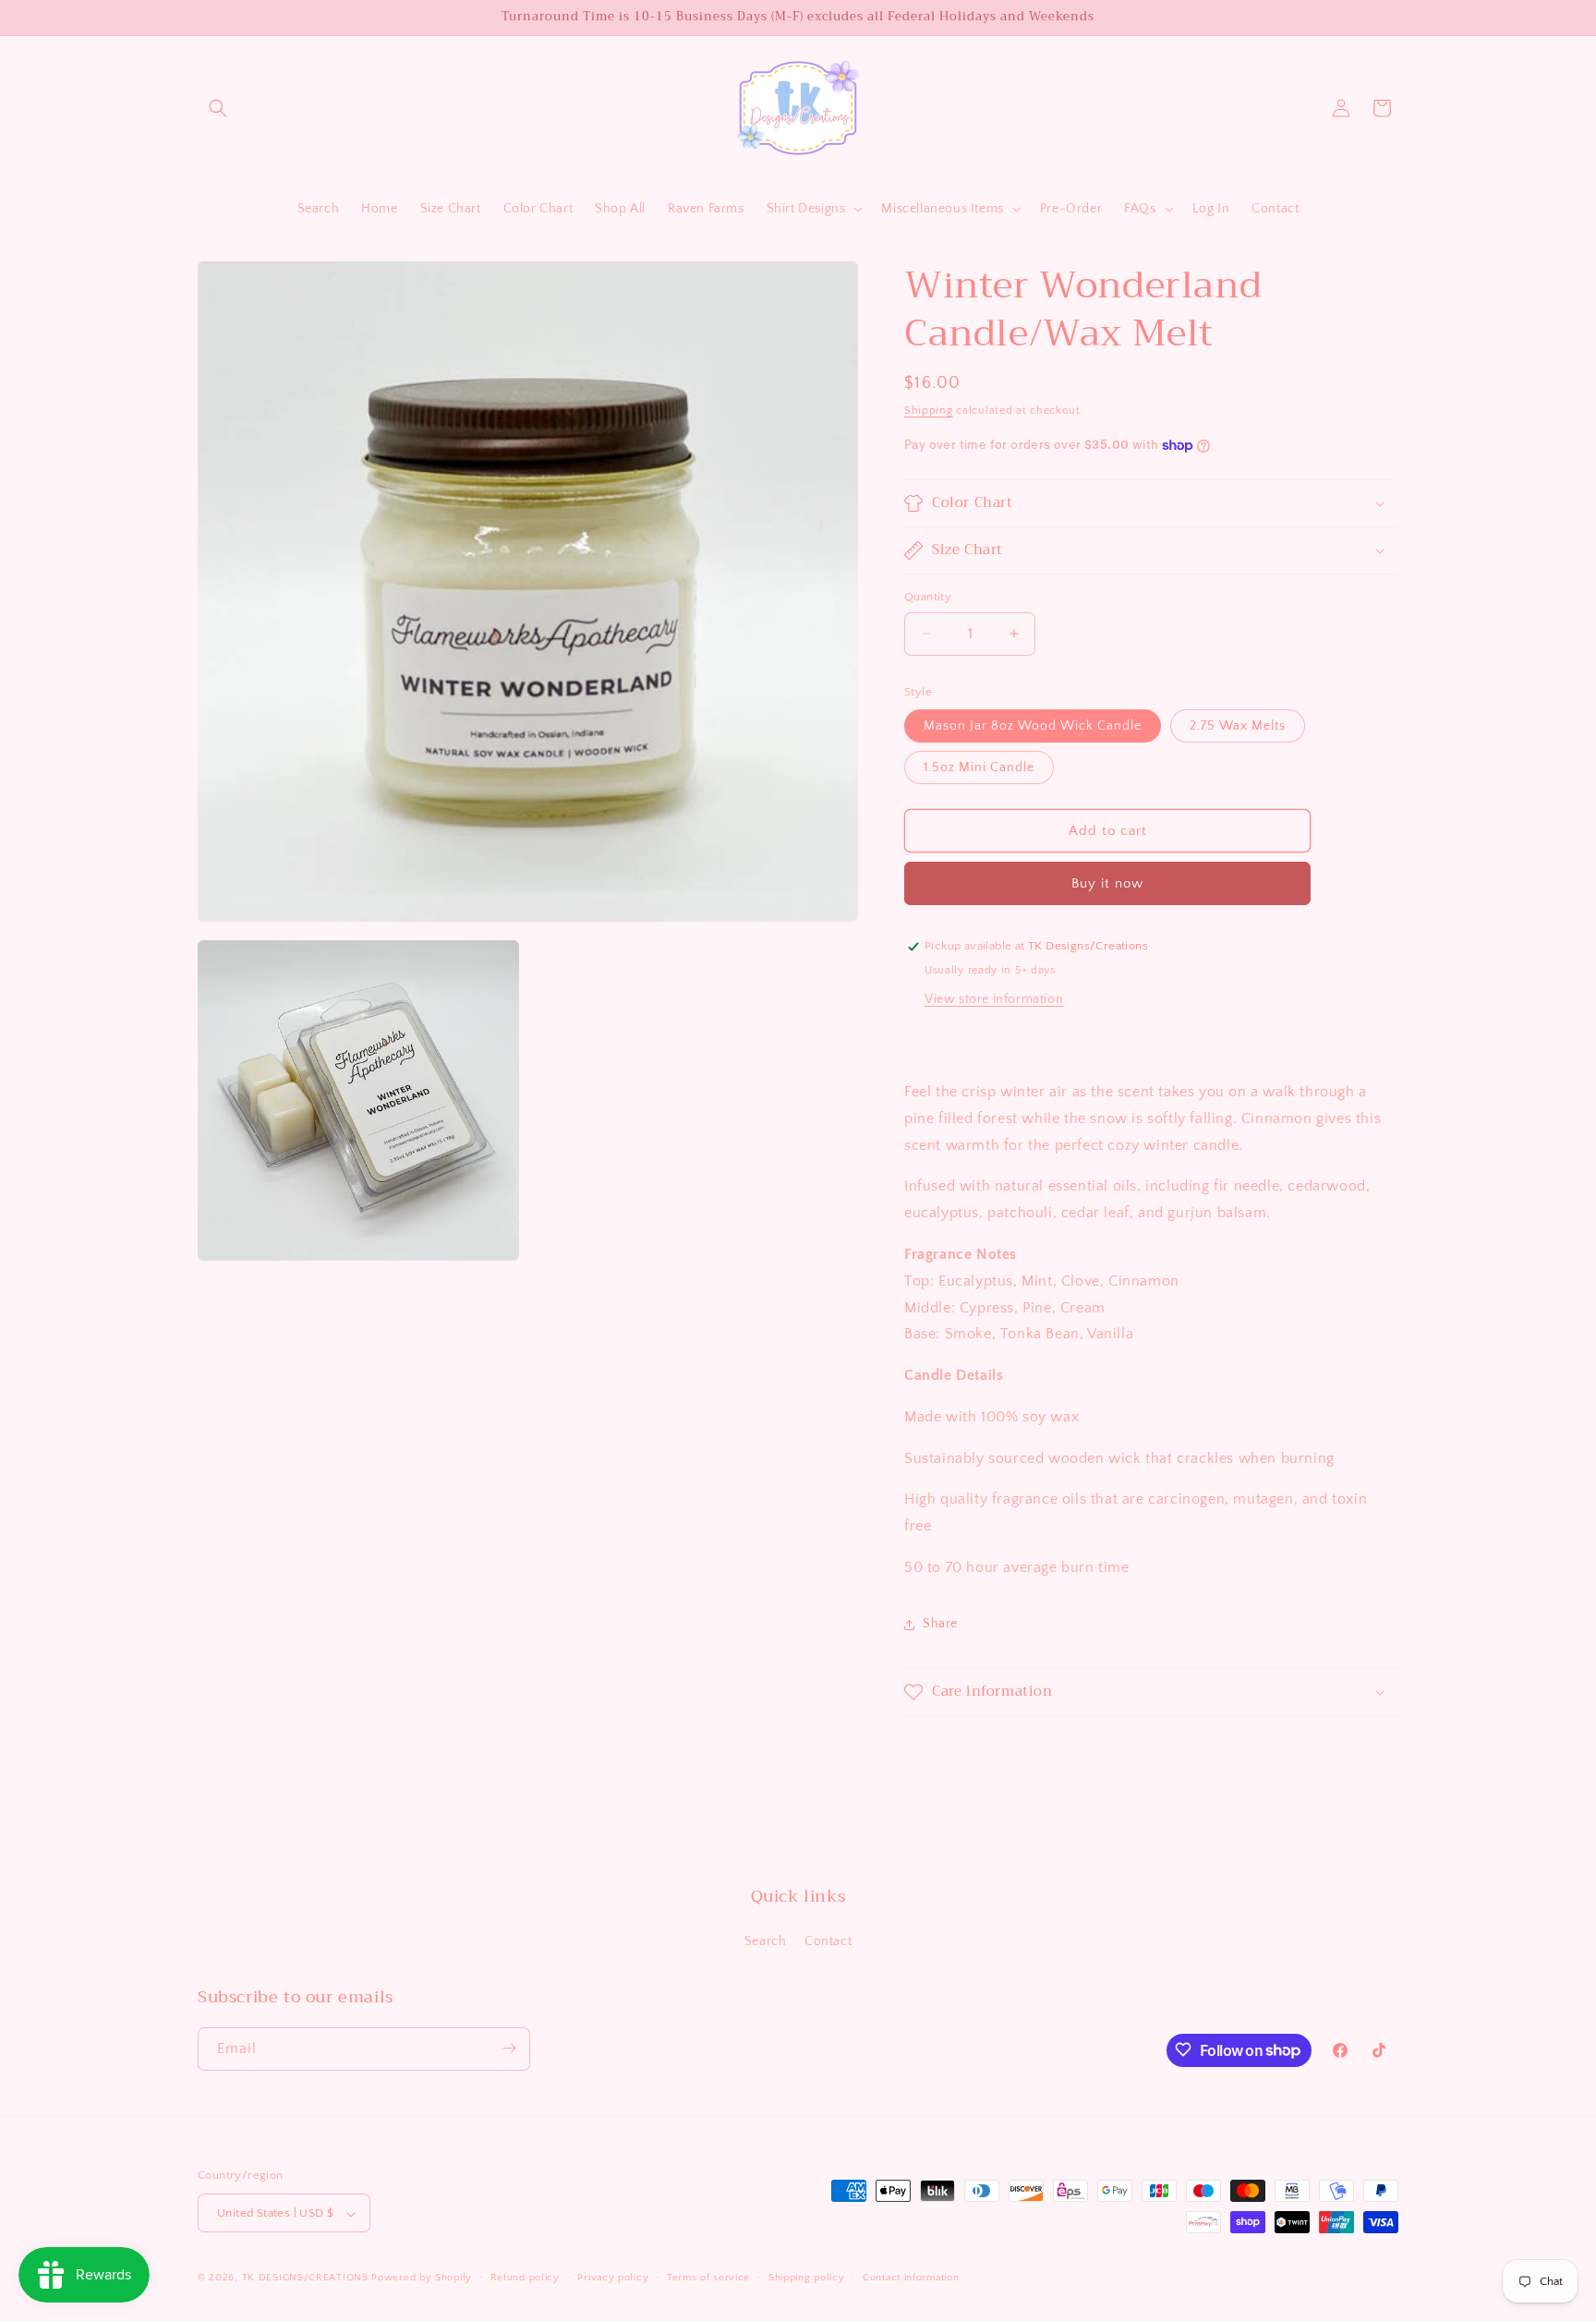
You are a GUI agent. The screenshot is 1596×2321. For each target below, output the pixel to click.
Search (766, 1942)
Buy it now (1107, 883)
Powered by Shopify (422, 2279)
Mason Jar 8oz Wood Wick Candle (1033, 726)
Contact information (911, 2278)
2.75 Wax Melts (1238, 726)
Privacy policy (613, 2278)
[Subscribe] (509, 2048)
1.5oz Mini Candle (979, 768)
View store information (994, 999)
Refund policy (525, 2278)
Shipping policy (807, 2278)
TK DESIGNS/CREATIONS (307, 2279)
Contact (828, 1942)
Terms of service (708, 2278)
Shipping (929, 411)
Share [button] (940, 1624)
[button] (218, 108)
